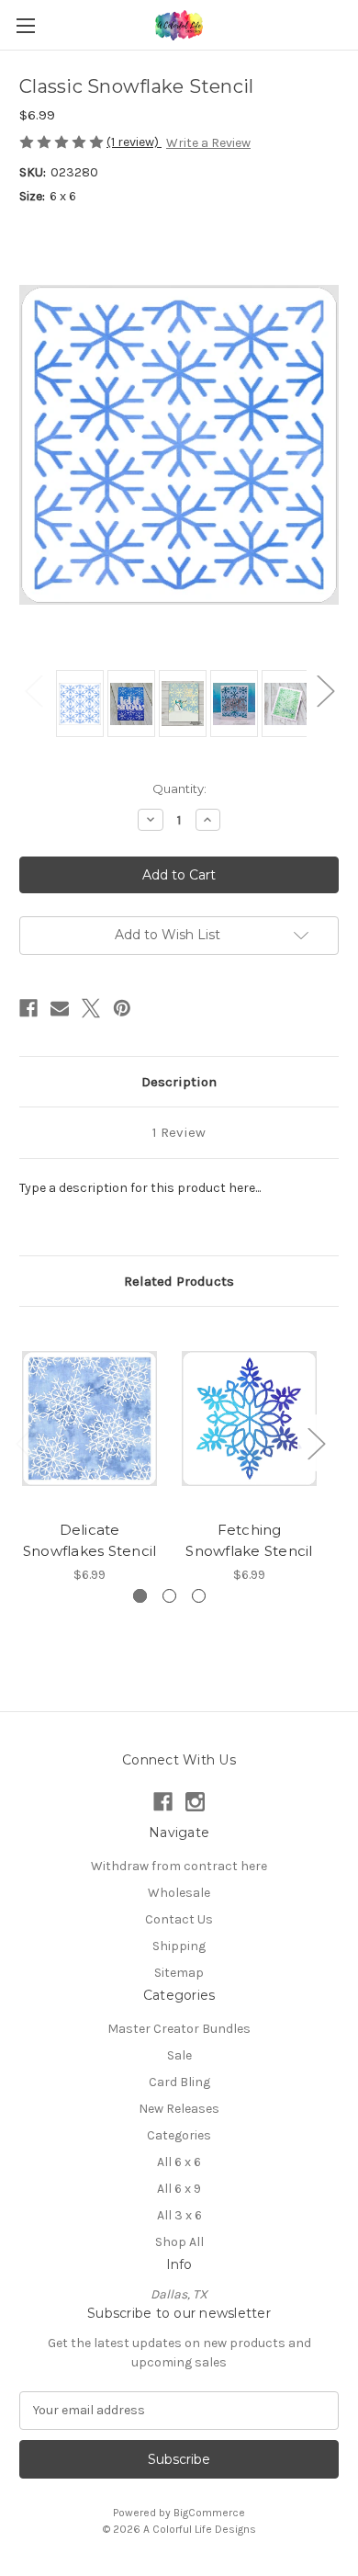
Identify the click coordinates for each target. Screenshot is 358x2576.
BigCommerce (209, 2513)
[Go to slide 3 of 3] (199, 1596)
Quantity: (179, 789)
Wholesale (179, 1893)
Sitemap (179, 1973)
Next (325, 690)
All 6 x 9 (179, 2189)
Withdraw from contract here (179, 1866)
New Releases (179, 2109)
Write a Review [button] (208, 143)
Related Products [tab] (179, 1281)
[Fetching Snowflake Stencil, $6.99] (249, 1418)
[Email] (60, 1008)
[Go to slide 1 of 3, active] (140, 1596)
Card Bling (179, 2082)
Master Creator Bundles (179, 2029)
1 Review (179, 1132)
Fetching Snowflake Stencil (249, 1540)
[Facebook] (28, 1008)
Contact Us (179, 1919)
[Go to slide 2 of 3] (169, 1596)
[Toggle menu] (25, 25)
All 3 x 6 (179, 2215)
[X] (91, 1008)
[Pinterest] (122, 1008)
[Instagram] (195, 1802)
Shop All (179, 2242)
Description (179, 1082)
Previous (33, 690)
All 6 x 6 (179, 2162)
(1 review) (134, 142)
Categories (179, 2135)
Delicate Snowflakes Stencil (90, 1540)
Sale (179, 2055)
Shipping (179, 1946)
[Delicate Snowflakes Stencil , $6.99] (89, 1418)
